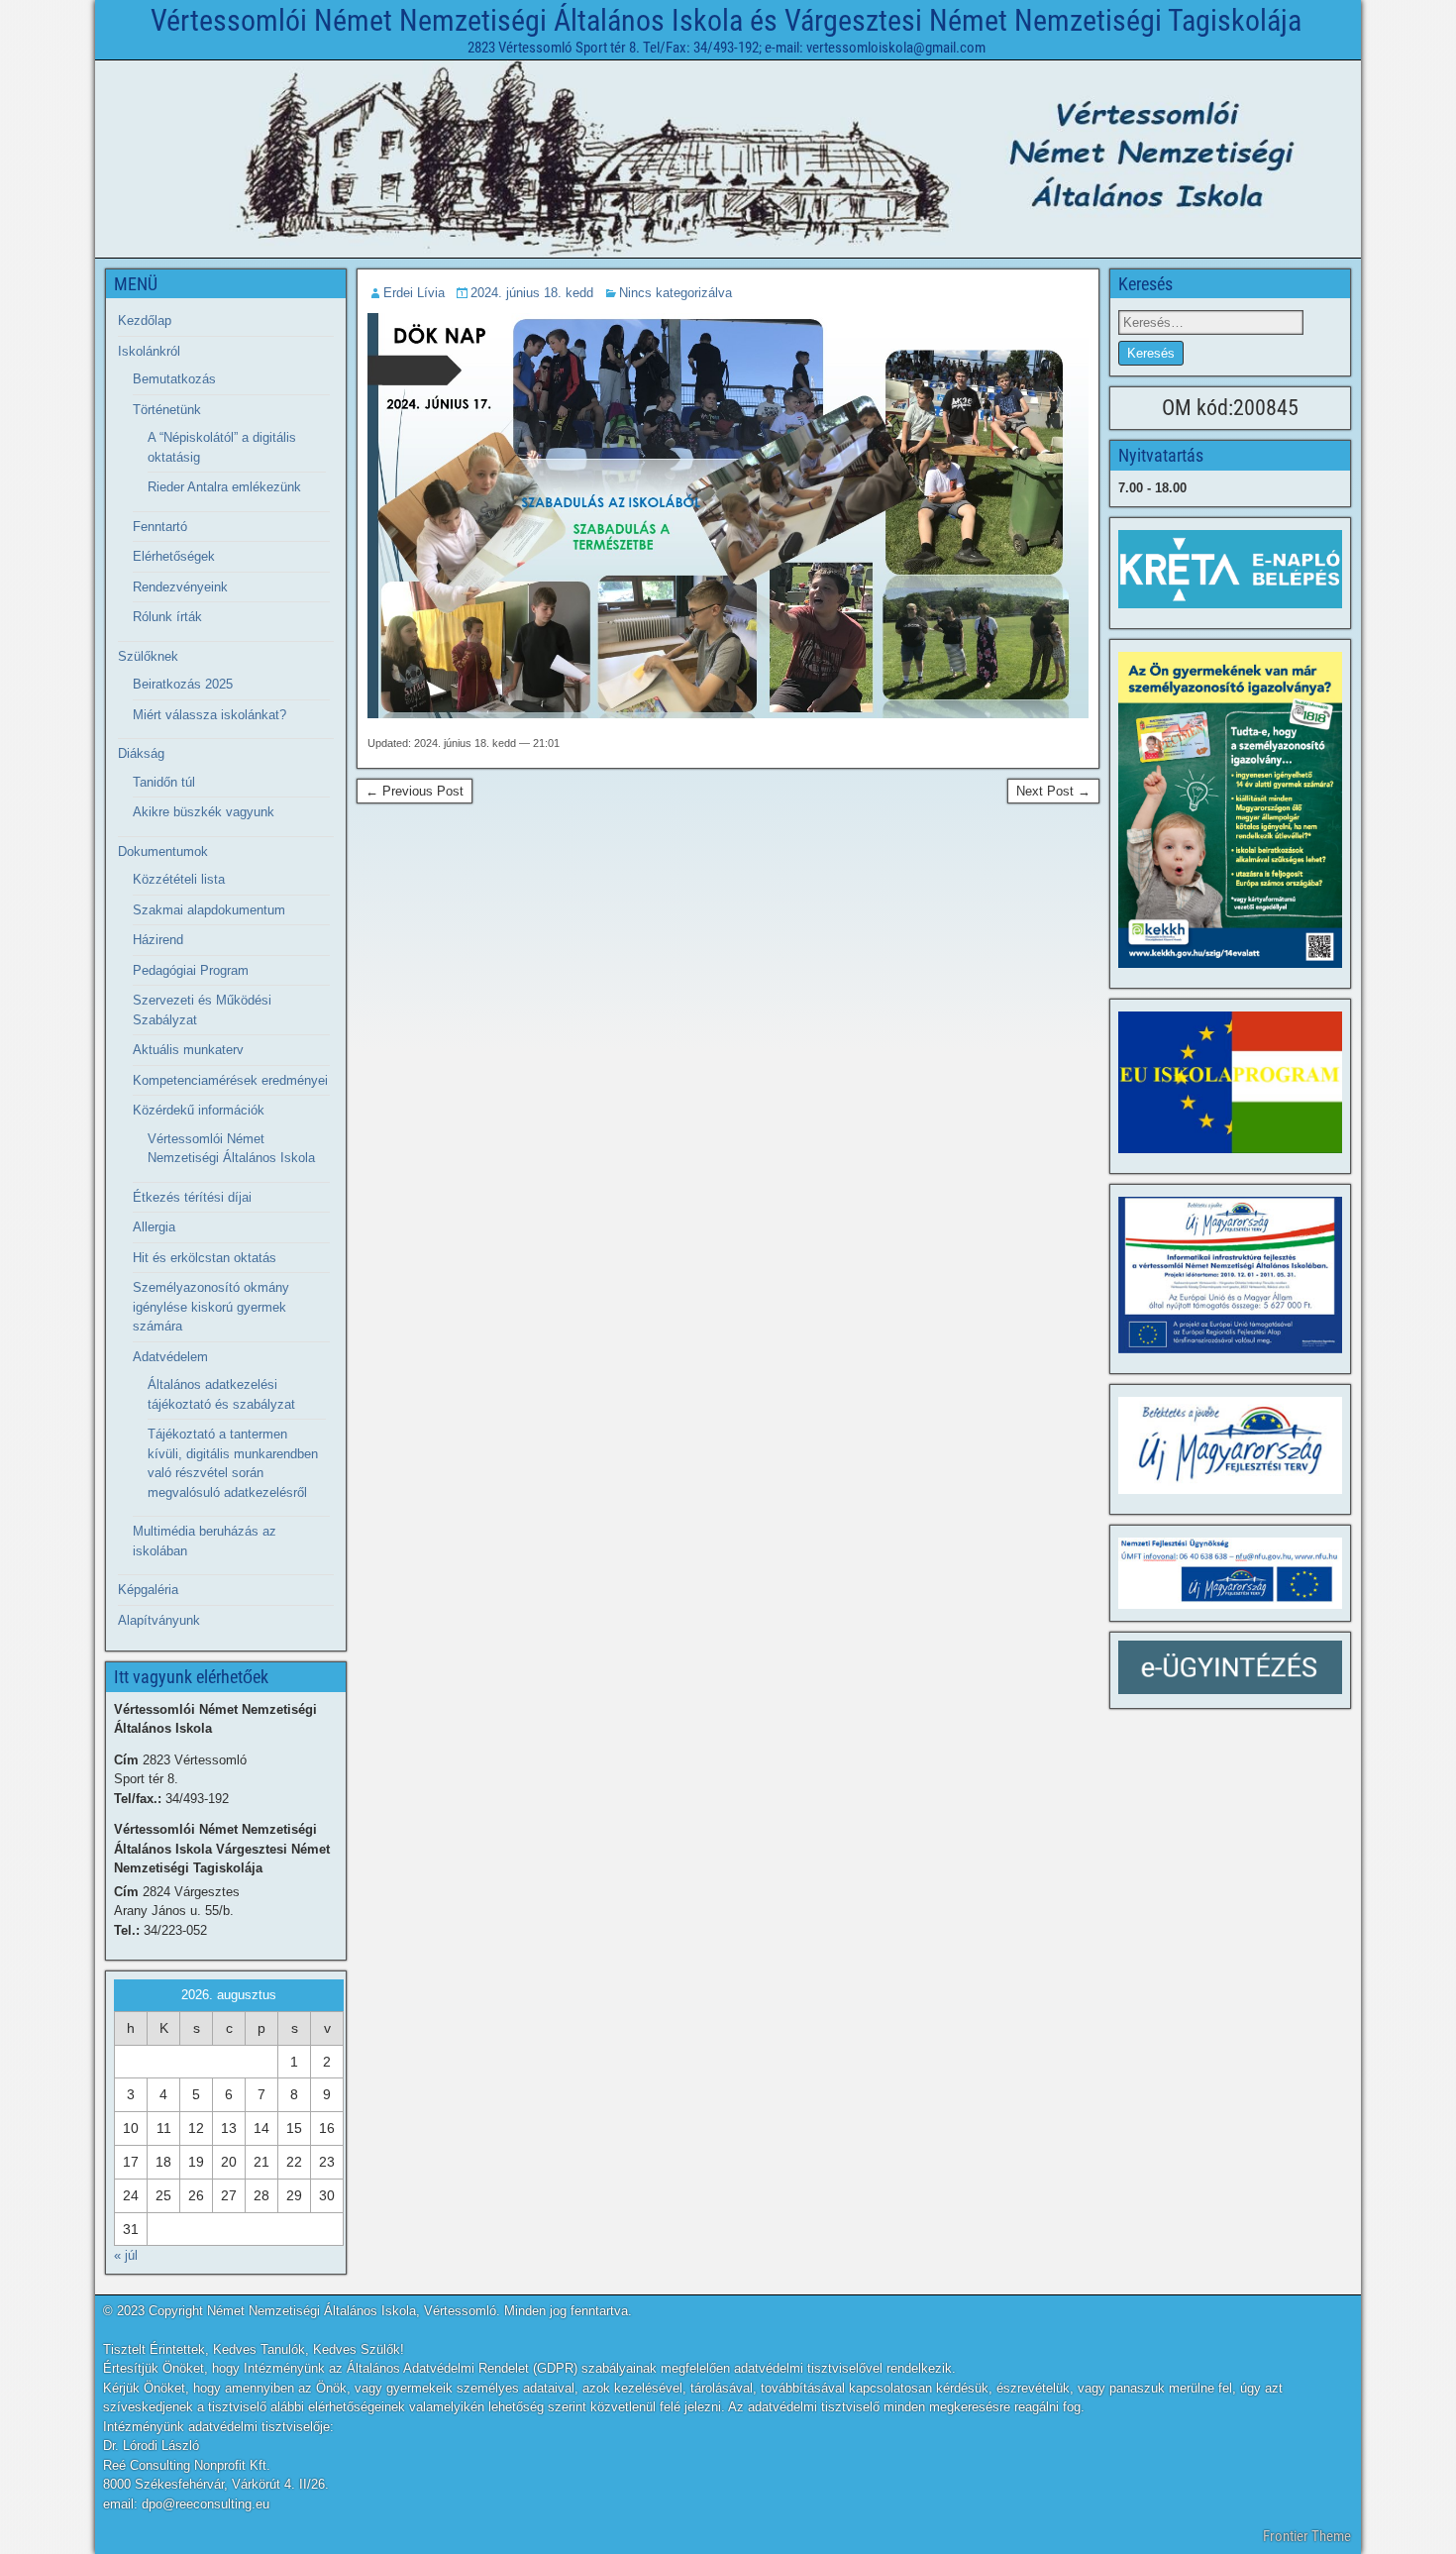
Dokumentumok (163, 851)
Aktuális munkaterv (188, 1050)
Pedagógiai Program (191, 970)
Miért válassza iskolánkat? (209, 715)
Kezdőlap (145, 320)
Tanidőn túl (164, 782)
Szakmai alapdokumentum (209, 910)
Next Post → (1053, 791)
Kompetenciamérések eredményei (230, 1080)
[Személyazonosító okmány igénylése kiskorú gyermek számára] (1230, 810)
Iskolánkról (149, 351)
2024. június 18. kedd (532, 293)
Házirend (158, 940)
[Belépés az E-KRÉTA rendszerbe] (1230, 569)
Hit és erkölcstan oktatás (205, 1258)
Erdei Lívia (414, 293)
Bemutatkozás (174, 379)
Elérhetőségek (174, 556)
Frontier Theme (1307, 2536)
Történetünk (167, 410)
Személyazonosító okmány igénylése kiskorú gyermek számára (211, 1307)
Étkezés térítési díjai (192, 1197)
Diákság (141, 753)
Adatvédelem (170, 1357)
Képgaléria (148, 1590)
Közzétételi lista (179, 879)
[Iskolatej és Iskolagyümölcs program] (1230, 1082)
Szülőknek (148, 656)
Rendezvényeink (180, 587)
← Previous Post (415, 791)
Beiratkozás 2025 (183, 684)
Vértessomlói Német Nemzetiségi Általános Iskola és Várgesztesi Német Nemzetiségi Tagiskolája (726, 20)
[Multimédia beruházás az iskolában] (1230, 1275)
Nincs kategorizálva (676, 293)
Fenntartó (160, 527)
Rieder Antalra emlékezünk (224, 487)
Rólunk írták (167, 617)
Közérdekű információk (199, 1110)
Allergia (154, 1227)
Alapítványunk (159, 1620)
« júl (126, 2255)
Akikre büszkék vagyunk (204, 812)
